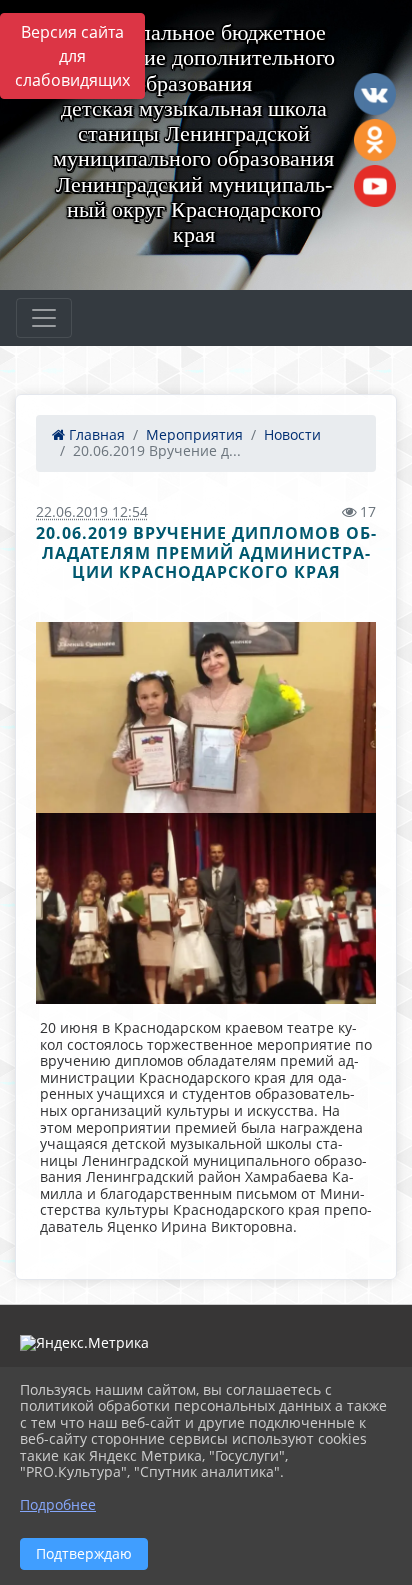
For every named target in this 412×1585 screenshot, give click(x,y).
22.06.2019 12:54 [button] (92, 511)
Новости (292, 434)
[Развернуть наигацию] (44, 318)
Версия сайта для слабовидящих (72, 56)
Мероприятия (194, 434)
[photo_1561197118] (206, 717)
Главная (95, 434)
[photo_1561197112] (206, 908)
